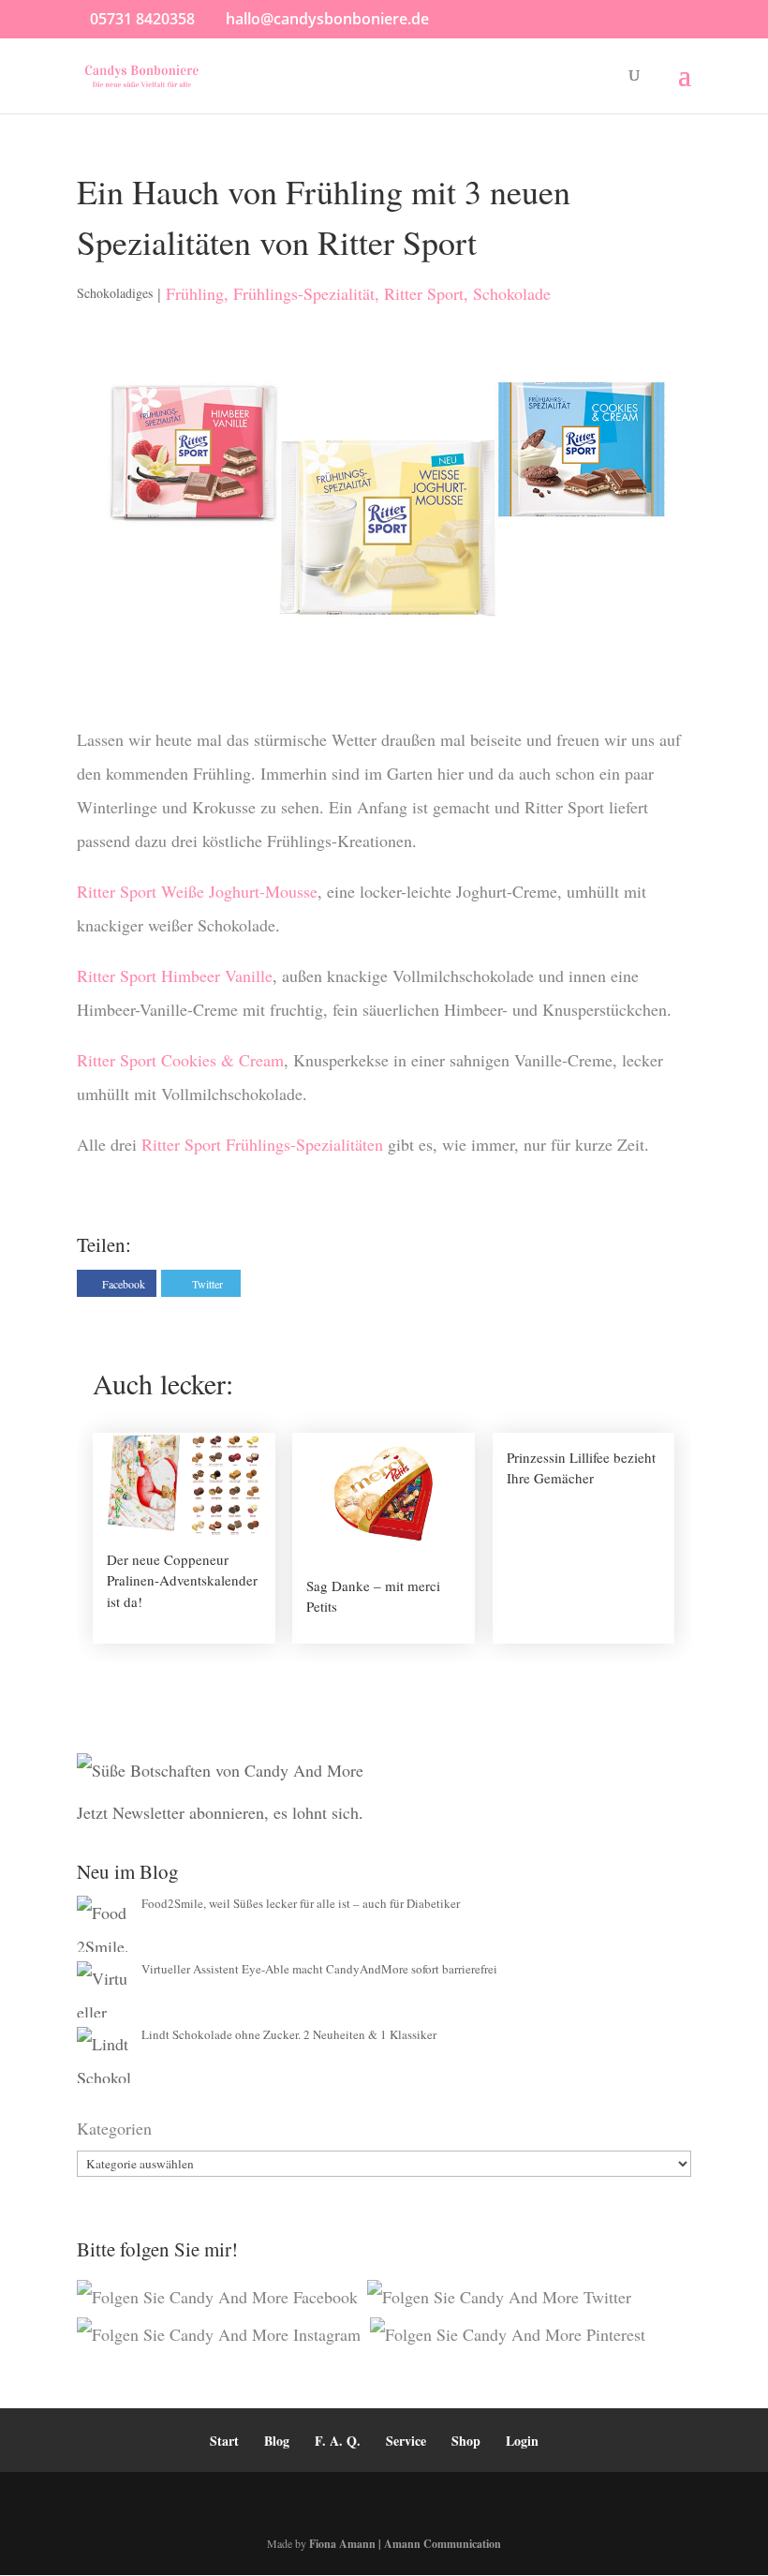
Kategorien (114, 2128)
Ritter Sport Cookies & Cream (180, 1060)
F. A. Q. (338, 2441)
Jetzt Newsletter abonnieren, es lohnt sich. (220, 1812)
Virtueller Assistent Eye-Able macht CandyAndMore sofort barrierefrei (319, 1969)
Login (522, 2441)
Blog (277, 2441)
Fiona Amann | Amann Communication (405, 2544)
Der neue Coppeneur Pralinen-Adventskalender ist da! (182, 1580)
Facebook (124, 1284)
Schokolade (512, 293)
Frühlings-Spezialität (304, 293)
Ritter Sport (424, 293)
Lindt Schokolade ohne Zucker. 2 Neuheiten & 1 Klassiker (289, 2034)
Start (224, 2441)
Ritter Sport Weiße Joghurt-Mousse (197, 891)
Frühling (195, 293)
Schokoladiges (115, 293)
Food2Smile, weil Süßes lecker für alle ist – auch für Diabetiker (301, 1903)
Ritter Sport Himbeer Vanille (175, 975)
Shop (466, 2441)
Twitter (207, 1284)
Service (406, 2441)
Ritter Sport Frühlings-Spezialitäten (260, 1144)
